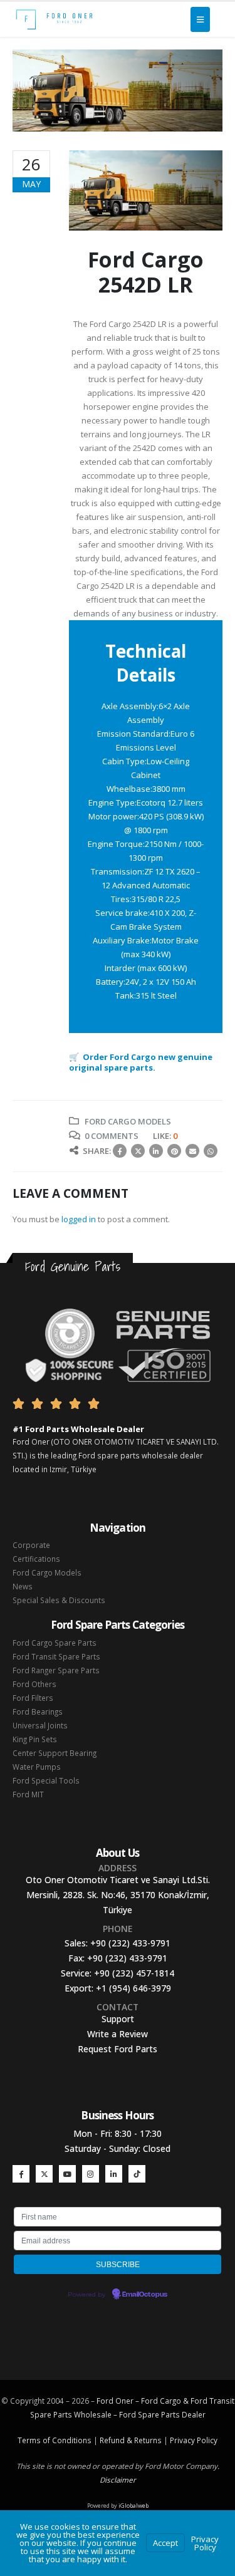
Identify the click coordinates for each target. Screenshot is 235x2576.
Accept (165, 2543)
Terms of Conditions (55, 2440)
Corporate (31, 1545)
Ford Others (34, 1684)
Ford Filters (33, 1698)
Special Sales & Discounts (59, 1600)
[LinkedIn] (114, 2173)
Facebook (120, 1151)
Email (192, 1151)
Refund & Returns (131, 2440)
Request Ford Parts (118, 2049)
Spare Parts (159, 2414)
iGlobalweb (133, 2506)
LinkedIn (156, 1151)
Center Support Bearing (55, 1753)
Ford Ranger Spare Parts (56, 1670)
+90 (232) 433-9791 (130, 1943)
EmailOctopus (145, 2295)
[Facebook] (21, 2173)
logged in (79, 1219)
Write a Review (118, 2034)
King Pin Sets (35, 1739)
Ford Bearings (38, 1711)
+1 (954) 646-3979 (133, 1988)
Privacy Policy (194, 2440)
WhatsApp (211, 1151)
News (23, 1586)
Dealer (193, 2414)
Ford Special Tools (46, 1780)
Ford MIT (28, 1794)
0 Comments (112, 1136)
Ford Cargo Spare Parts (55, 1643)
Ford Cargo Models (128, 1121)
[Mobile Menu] (200, 19)
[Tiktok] (137, 2173)
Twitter (138, 1151)
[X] (44, 2173)
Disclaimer (118, 2480)
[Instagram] (91, 2173)
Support (118, 2019)
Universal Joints (40, 1725)
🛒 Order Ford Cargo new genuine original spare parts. (141, 1062)
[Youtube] (67, 2173)
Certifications (36, 1559)
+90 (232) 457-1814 (134, 1973)
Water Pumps (37, 1767)
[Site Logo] (54, 19)
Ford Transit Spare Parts (56, 1656)
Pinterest (174, 1151)
